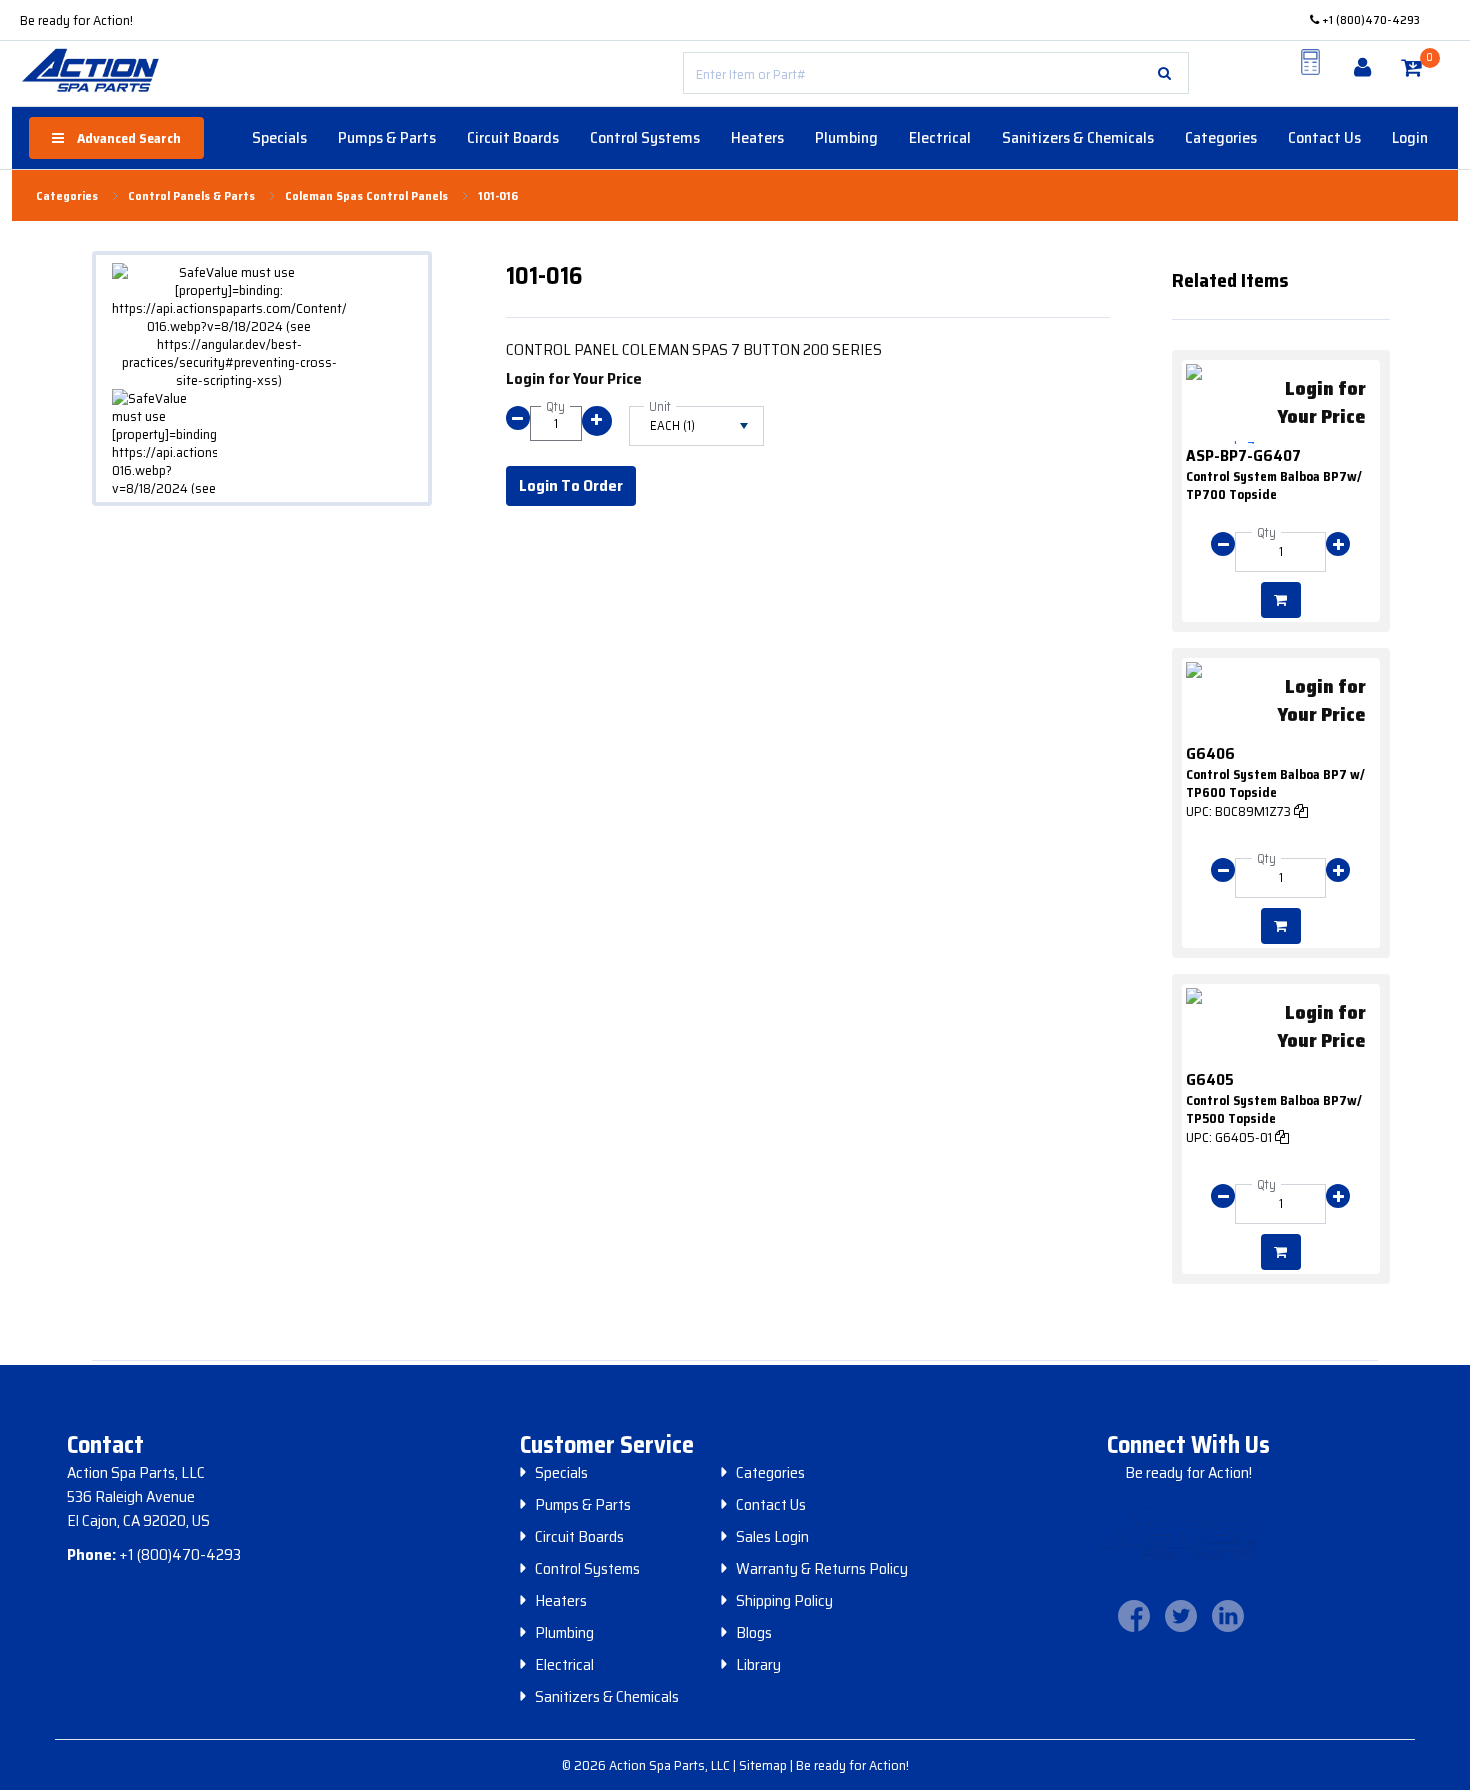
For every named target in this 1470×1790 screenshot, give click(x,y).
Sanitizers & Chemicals (1078, 137)
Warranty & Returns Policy (822, 1569)
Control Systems (645, 137)
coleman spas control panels (366, 196)
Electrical (940, 137)
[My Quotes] (1311, 62)
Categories (1221, 137)
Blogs (754, 1633)
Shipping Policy (784, 1601)
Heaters (757, 137)
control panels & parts (191, 196)
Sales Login (772, 1537)
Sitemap (764, 1765)
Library (758, 1665)
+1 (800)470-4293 (1369, 19)
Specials (279, 137)
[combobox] (936, 73)
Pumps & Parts (387, 137)
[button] (1164, 73)
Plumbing (846, 137)
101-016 (498, 196)
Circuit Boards (513, 137)
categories (67, 196)
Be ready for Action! (76, 20)
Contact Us (1324, 137)
